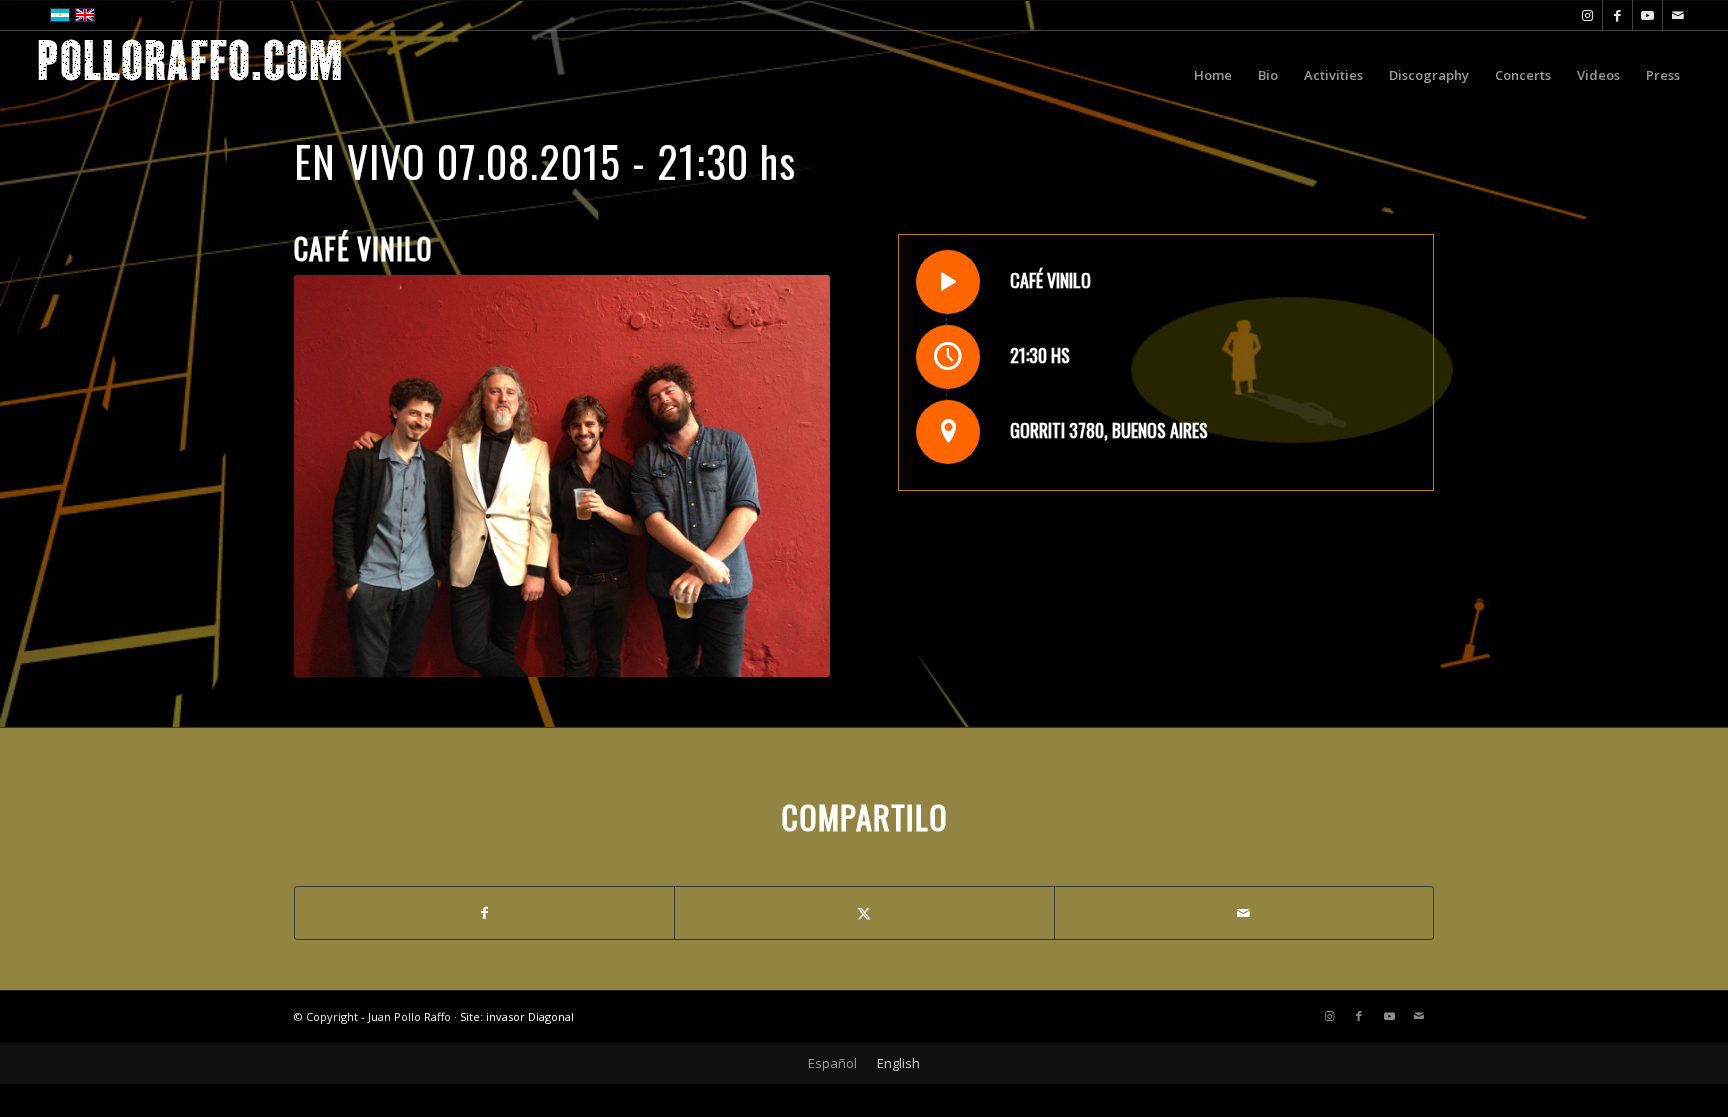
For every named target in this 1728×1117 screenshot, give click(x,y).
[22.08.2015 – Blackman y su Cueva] (1712, 559)
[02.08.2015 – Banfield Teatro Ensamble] (15, 559)
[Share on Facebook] (484, 913)
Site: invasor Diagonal (517, 1016)
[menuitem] (1213, 75)
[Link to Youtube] (1647, 15)
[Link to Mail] (1678, 15)
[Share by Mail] (1244, 913)
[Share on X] (864, 913)
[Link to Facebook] (1617, 15)
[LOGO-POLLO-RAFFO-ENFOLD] (190, 75)
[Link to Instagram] (1587, 15)
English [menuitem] (898, 1063)
